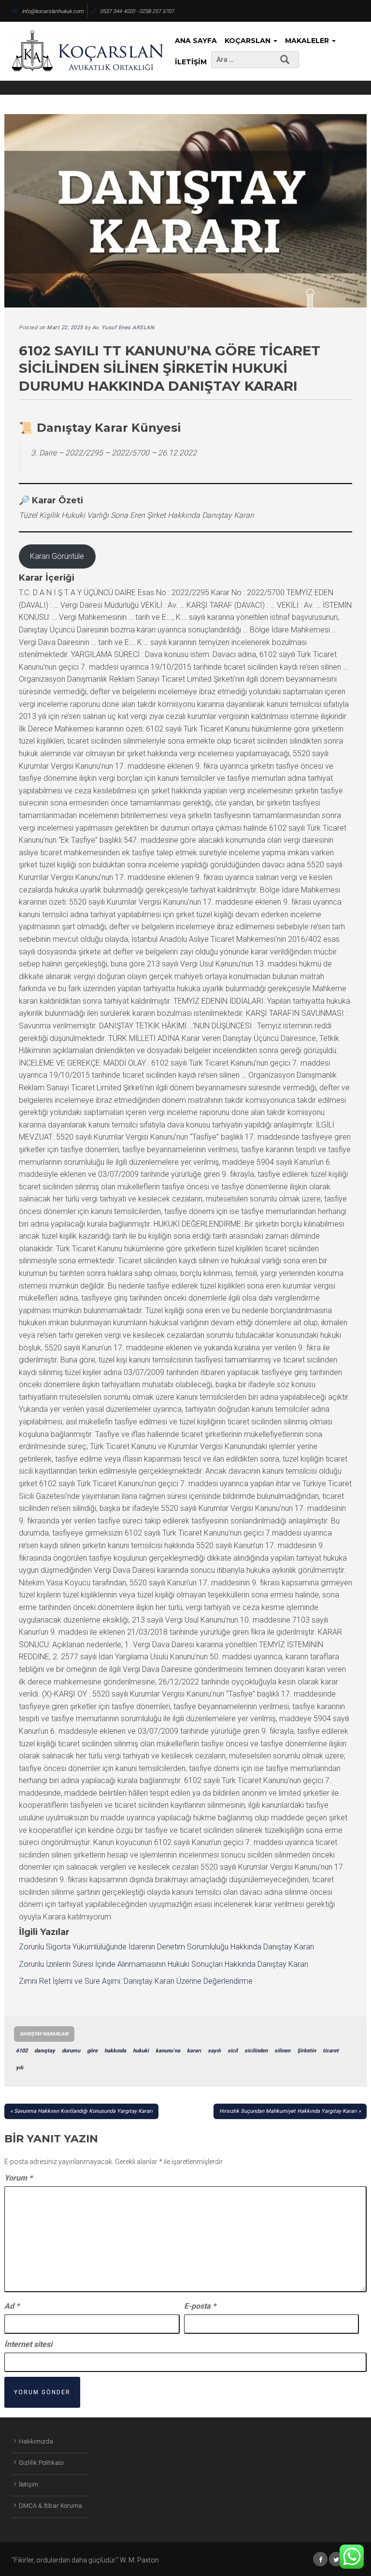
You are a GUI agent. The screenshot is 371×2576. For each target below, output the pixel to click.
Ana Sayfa (196, 41)
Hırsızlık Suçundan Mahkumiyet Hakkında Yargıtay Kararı (288, 2111)
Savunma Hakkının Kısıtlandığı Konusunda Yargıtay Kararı (83, 2111)
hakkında (115, 2051)
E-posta (200, 2306)
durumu (71, 2051)
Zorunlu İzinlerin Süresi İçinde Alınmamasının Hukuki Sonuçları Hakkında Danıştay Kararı (164, 1964)
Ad (12, 2306)
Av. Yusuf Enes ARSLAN (123, 328)
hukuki (141, 2051)
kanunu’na (168, 2051)
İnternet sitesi (28, 2344)
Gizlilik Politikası (41, 2463)
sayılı (214, 2051)
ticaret (331, 2051)
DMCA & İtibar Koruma (50, 2506)
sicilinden (256, 2051)
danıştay (45, 2051)
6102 (22, 2051)
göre (92, 2051)
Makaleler (308, 41)
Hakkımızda (36, 2441)
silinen (282, 2051)
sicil (233, 2051)
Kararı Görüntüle (57, 556)
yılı (20, 2068)
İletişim (191, 62)
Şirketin (307, 2051)
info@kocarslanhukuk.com (53, 11)
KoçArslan (249, 41)
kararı (194, 2051)
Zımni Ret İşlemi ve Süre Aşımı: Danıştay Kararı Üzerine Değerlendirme (136, 1981)
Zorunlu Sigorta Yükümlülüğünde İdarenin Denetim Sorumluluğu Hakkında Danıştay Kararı (166, 1947)
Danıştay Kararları (44, 2034)
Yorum (18, 2178)
